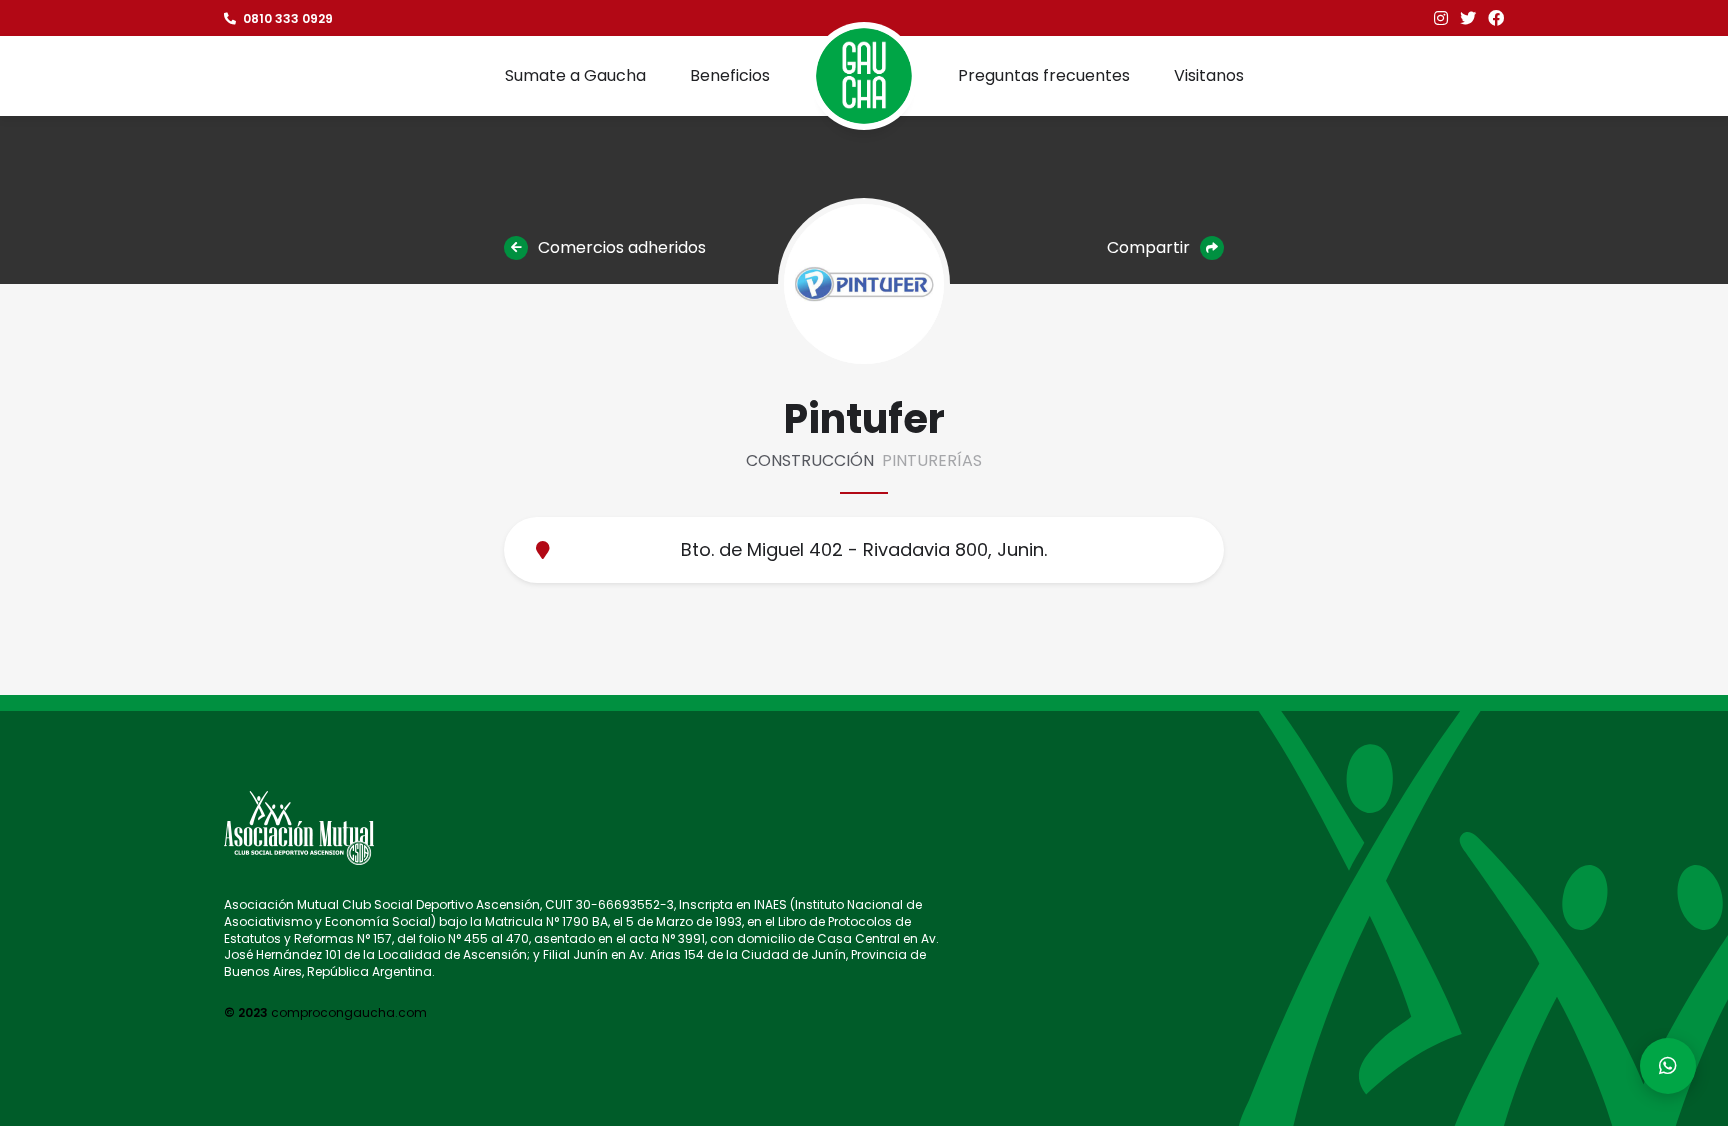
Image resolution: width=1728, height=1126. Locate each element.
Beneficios (730, 75)
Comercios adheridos (620, 247)
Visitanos (1209, 75)
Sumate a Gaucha (575, 75)
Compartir (1150, 247)
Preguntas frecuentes (1044, 75)
